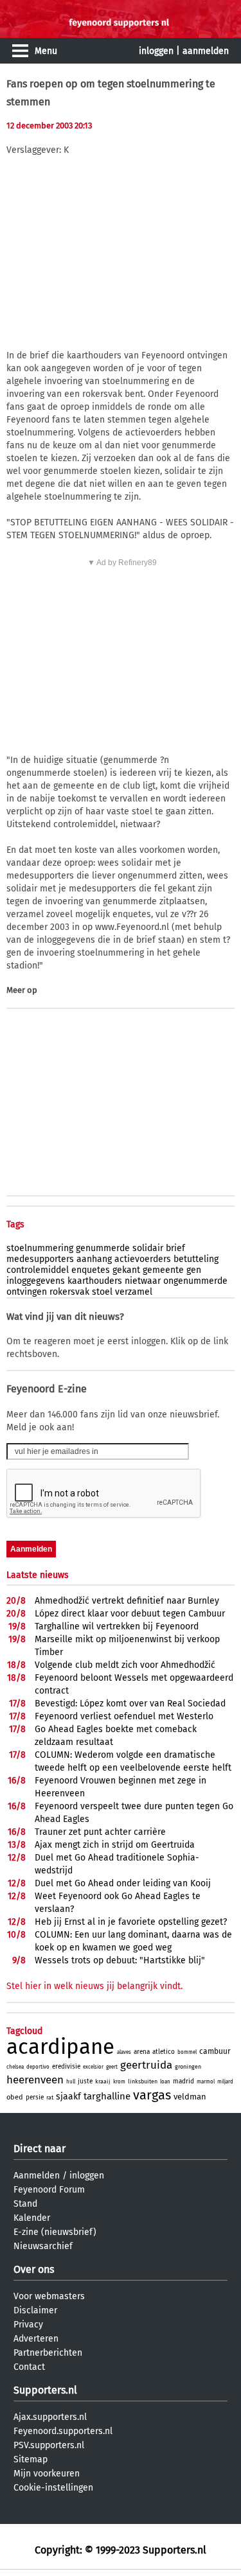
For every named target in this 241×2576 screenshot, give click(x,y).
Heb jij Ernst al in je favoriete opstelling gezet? (131, 1922)
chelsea (15, 2067)
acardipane (60, 2047)
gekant (126, 1270)
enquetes (91, 1270)
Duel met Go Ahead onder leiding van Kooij (123, 1883)
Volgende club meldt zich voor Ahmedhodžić (125, 1665)
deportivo (38, 2067)
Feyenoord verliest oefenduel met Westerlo (124, 1716)
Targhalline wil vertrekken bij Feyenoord (117, 1626)
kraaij (103, 2081)
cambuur (215, 2051)
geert (112, 2067)
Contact (29, 2367)
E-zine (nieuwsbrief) (55, 2232)
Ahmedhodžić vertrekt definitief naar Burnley (127, 1601)
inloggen (156, 51)
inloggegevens (36, 1281)
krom (119, 2082)
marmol (206, 2082)
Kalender (32, 2218)
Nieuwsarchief (43, 2246)
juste (85, 2081)
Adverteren (36, 2339)
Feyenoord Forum (49, 2190)
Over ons (34, 2269)
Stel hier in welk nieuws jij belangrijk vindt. (94, 1986)
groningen (188, 2067)
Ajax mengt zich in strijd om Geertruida (115, 1845)
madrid (183, 2081)
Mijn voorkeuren (47, 2474)
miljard (225, 2082)
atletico (164, 2052)
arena (142, 2052)
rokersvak (69, 1292)
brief (175, 1248)
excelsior (93, 2067)
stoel (102, 1292)
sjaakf (68, 2097)
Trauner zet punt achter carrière (100, 1832)
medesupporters (40, 1259)
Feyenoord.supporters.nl (63, 2431)
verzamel (134, 1292)
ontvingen (27, 1292)
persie (35, 2098)
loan (165, 2082)
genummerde (103, 1248)
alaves (124, 2052)
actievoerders (143, 1259)
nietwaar (143, 1281)
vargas (152, 2095)
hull (71, 2082)
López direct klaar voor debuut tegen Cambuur (130, 1614)
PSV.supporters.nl (49, 2445)
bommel (187, 2052)
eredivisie (66, 2067)
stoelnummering (40, 1248)
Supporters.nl (45, 2390)
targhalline (107, 2096)
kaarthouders (95, 1281)
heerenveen (35, 2080)
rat (50, 2098)
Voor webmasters (49, 2296)
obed (15, 2097)
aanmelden (206, 51)
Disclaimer (35, 2310)
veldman (190, 2097)
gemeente (163, 1270)
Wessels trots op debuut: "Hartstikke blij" (120, 1960)
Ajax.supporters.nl (50, 2417)
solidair (148, 1248)
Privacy (28, 2325)
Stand (25, 2204)
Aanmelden (37, 2176)
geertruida (146, 2065)
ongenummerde (195, 1281)
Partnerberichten (48, 2353)
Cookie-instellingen (53, 2488)
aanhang (94, 1259)
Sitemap (31, 2459)
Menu (46, 51)
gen (194, 1270)
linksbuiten (143, 2081)
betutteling (196, 1259)
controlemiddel (38, 1270)
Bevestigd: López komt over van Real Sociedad (130, 1704)
